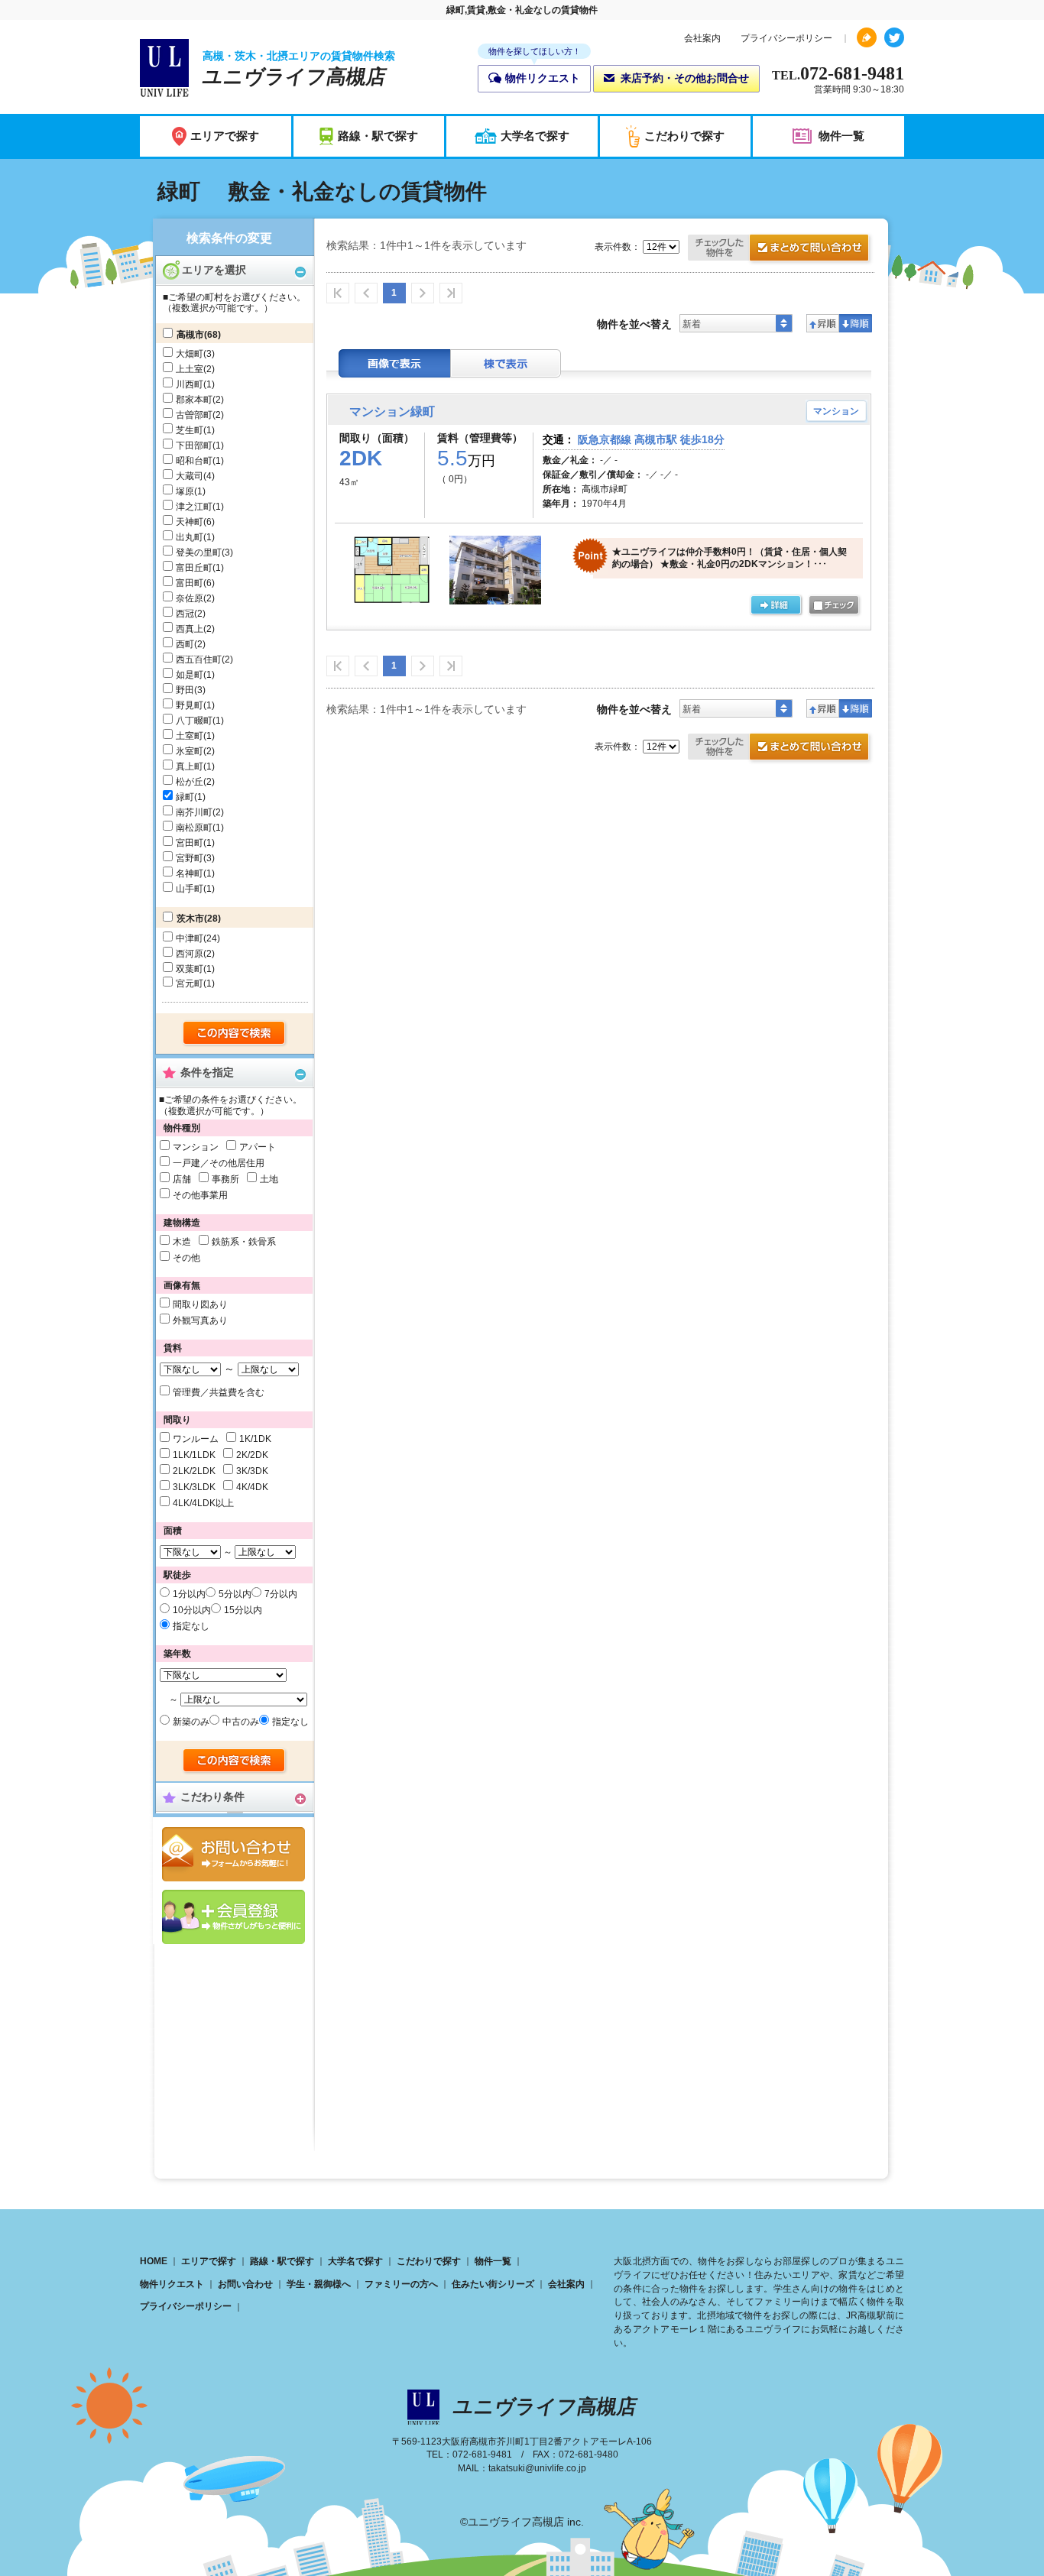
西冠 (185, 614)
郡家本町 (194, 400)
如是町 (190, 675)
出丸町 (190, 537)
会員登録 (233, 1917)
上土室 (190, 369)
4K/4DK (252, 1487)
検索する (235, 1034)
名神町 (190, 873)
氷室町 (190, 751)
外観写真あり (200, 1320)
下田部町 (194, 446)
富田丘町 (194, 568)
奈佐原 (190, 598)
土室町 (190, 736)
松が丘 (190, 782)
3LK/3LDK (194, 1487)
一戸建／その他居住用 (219, 1163)
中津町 (190, 938)
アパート (258, 1147)
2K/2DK (252, 1455)
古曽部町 (194, 415)
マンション (196, 1147)
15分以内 (243, 1610)
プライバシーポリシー (786, 38)
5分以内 (235, 1594)
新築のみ (191, 1722)
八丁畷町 (194, 721)
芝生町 (190, 430)
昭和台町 (194, 461)
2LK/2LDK (194, 1471)
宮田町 (190, 843)
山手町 (190, 889)
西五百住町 (199, 659)
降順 (856, 323)
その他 (186, 1258)
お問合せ (233, 1854)
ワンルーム (196, 1439)
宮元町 (190, 983)
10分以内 (192, 1610)
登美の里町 (199, 552)
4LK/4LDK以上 (203, 1503)
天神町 (190, 522)
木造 (182, 1242)
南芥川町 (194, 812)
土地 (269, 1179)
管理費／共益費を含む (219, 1392)
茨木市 (190, 919)
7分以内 (281, 1594)
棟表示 (506, 363)
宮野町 (190, 858)
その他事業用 (200, 1195)
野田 (185, 690)
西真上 (190, 629)
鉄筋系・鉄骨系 (244, 1242)
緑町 (185, 797)
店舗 (182, 1179)
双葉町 (190, 969)
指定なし (191, 1626)
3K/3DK (252, 1471)
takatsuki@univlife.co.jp (537, 2468)
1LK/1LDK (194, 1455)
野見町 (190, 705)
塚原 (185, 491)
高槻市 (190, 335)
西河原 (190, 954)
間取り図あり (200, 1304)
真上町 (190, 766)
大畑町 (190, 354)
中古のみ (241, 1722)
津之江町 (194, 507)
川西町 (190, 384)
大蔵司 (190, 476)
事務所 (225, 1179)
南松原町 (194, 828)
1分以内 (189, 1594)
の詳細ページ (776, 606)
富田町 (190, 583)
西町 (185, 644)
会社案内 (702, 38)
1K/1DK (255, 1439)
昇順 (823, 323)
